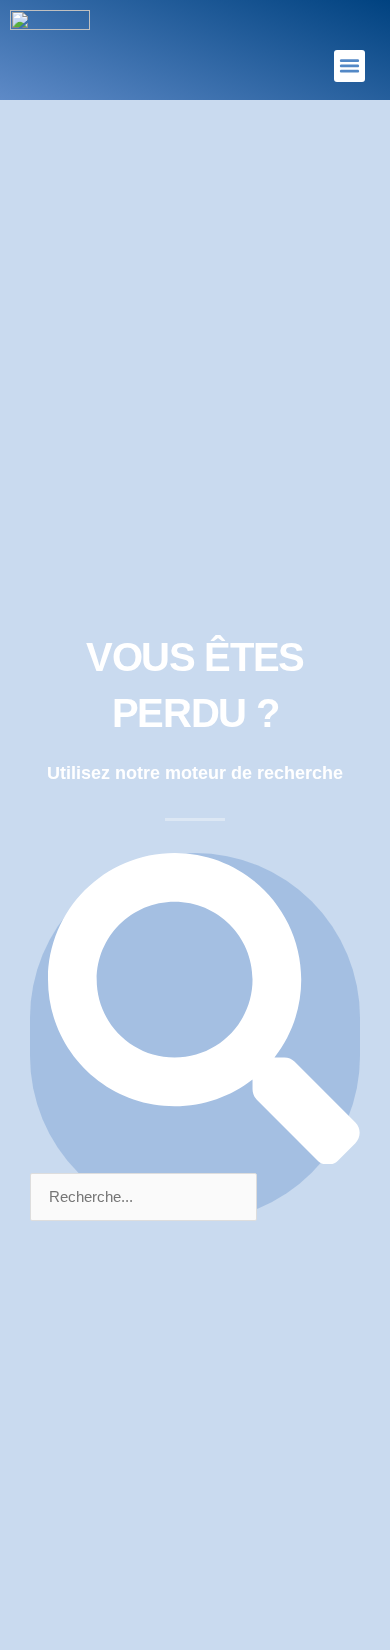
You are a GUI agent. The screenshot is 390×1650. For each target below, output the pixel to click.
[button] (350, 66)
